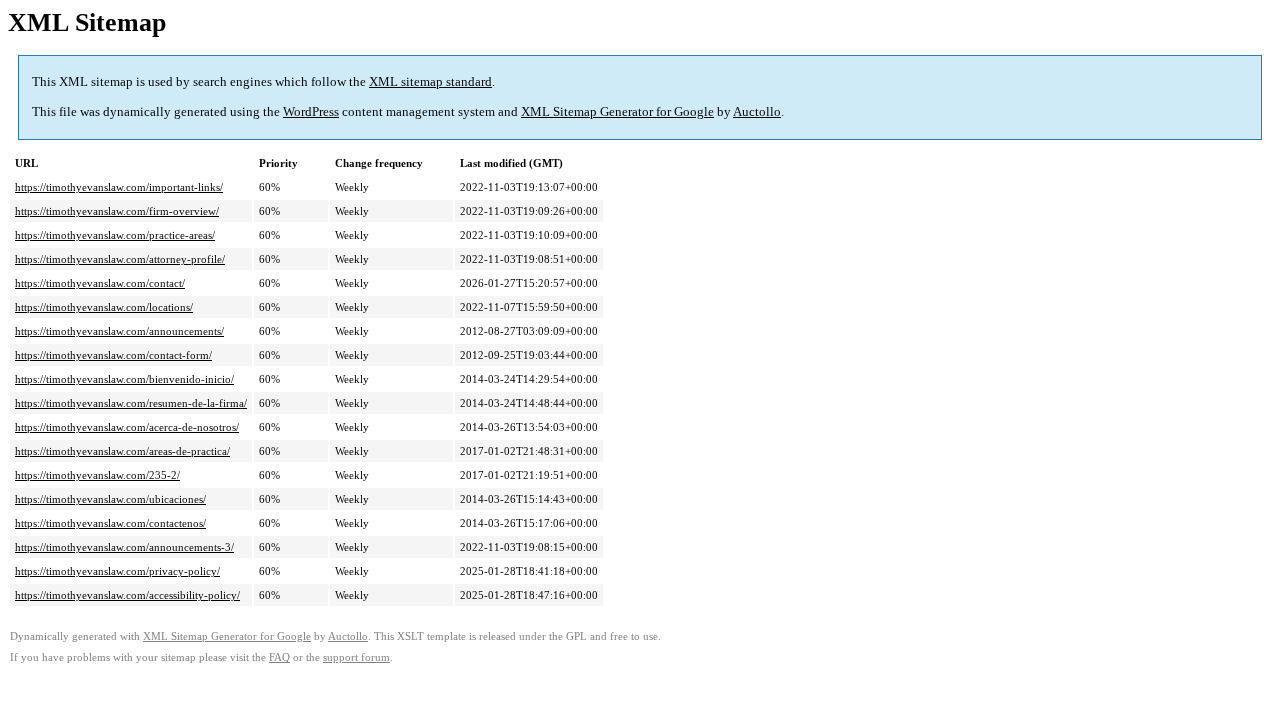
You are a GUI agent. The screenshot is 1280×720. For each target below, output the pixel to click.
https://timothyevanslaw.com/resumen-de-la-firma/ (131, 403)
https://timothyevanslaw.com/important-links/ (119, 187)
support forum (356, 657)
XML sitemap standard (430, 81)
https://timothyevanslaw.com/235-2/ (97, 475)
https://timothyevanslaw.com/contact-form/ (113, 355)
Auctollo (757, 111)
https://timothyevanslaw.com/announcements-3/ (124, 547)
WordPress (311, 111)
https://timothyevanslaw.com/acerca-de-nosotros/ (127, 427)
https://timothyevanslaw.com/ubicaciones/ (110, 499)
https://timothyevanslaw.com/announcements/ (119, 331)
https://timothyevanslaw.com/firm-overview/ (117, 211)
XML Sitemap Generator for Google (617, 111)
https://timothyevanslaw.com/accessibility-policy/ (127, 595)
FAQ (279, 657)
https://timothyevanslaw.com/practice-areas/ (115, 235)
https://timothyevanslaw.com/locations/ (104, 307)
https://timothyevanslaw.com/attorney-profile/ (120, 259)
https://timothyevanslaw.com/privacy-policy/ (117, 571)
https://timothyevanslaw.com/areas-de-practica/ (122, 451)
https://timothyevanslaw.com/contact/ (100, 283)
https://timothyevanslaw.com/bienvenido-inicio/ (124, 379)
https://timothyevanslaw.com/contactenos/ (110, 523)
